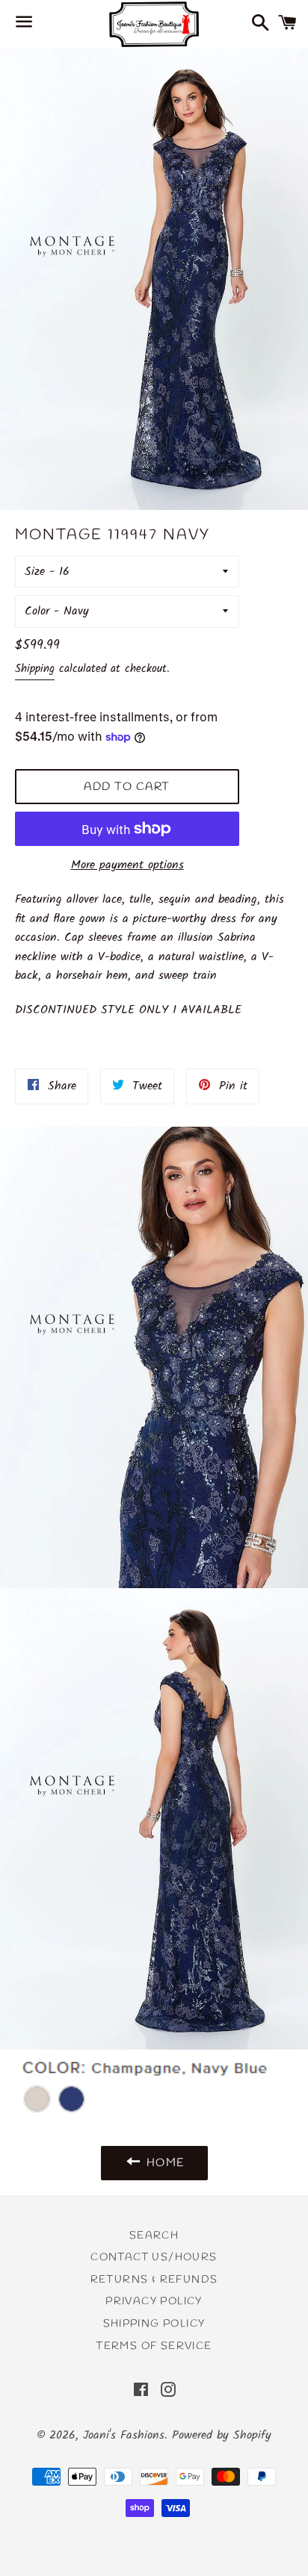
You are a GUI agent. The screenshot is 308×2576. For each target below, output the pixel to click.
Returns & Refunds (154, 2280)
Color (37, 611)
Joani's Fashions (124, 2435)
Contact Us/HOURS (154, 2258)
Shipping (35, 669)
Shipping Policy (154, 2324)
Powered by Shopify (222, 2435)
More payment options (127, 865)
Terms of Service (154, 2346)
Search (154, 2236)
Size (35, 572)
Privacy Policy (154, 2302)
